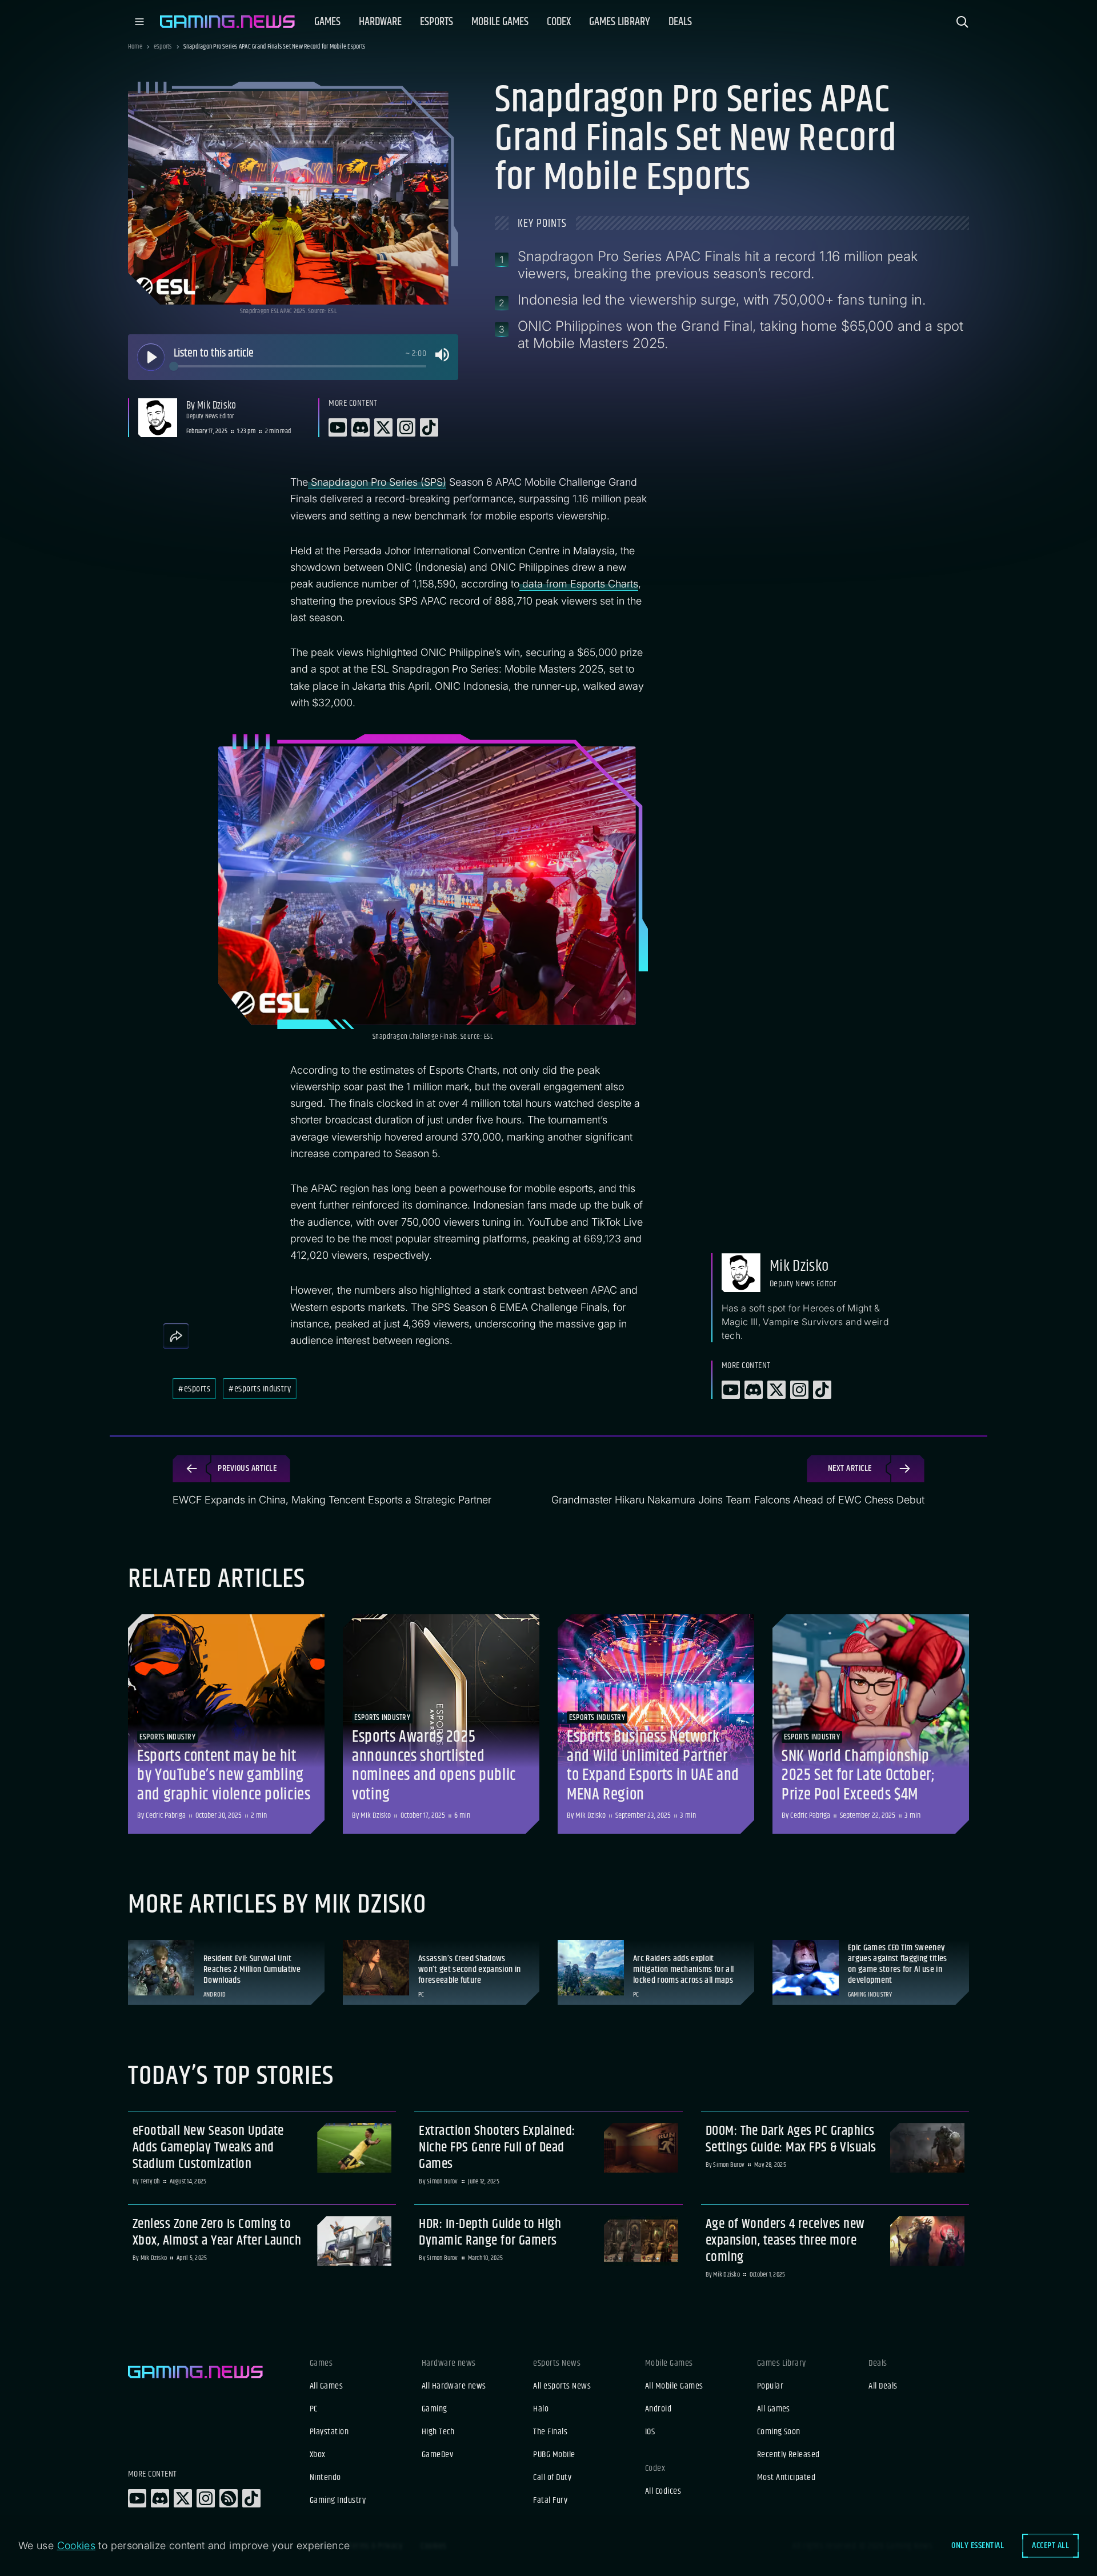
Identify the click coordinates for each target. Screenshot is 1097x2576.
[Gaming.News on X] (183, 2498)
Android (658, 2409)
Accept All (1050, 2545)
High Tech (438, 2432)
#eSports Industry (260, 1389)
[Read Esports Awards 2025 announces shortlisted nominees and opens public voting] (441, 1724)
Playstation (329, 2432)
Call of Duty (552, 2478)
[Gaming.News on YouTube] (137, 2498)
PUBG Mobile (554, 2455)
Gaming (435, 2409)
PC (314, 2409)
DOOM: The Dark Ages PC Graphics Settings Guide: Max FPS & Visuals (791, 2139)
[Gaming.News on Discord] (160, 2498)
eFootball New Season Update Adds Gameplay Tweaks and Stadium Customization (208, 2147)
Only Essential (978, 2545)
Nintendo (325, 2478)
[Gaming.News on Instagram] (206, 2498)
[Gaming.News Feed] (229, 2498)
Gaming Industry (338, 2501)
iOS (650, 2432)
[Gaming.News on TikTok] (251, 2498)
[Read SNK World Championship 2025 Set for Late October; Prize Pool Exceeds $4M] (871, 1724)
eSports (163, 47)
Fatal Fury (550, 2501)
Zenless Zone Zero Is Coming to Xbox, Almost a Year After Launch (217, 2233)
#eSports (194, 1389)
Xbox (318, 2455)
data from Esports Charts (579, 584)
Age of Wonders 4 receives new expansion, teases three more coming (785, 2241)
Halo (541, 2409)
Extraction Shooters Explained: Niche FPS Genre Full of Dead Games (497, 2147)
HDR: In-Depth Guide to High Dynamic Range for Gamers (490, 2233)
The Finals (550, 2432)
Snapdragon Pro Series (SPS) (377, 482)
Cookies (77, 2545)
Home (135, 47)
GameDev (437, 2455)
